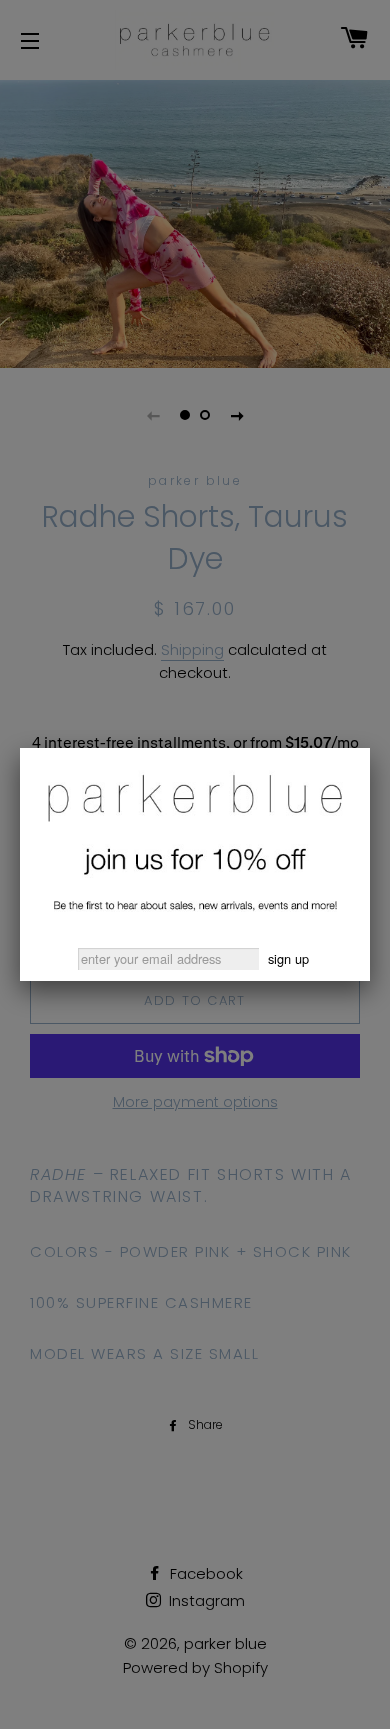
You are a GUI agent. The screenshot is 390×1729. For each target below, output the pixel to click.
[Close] (370, 748)
